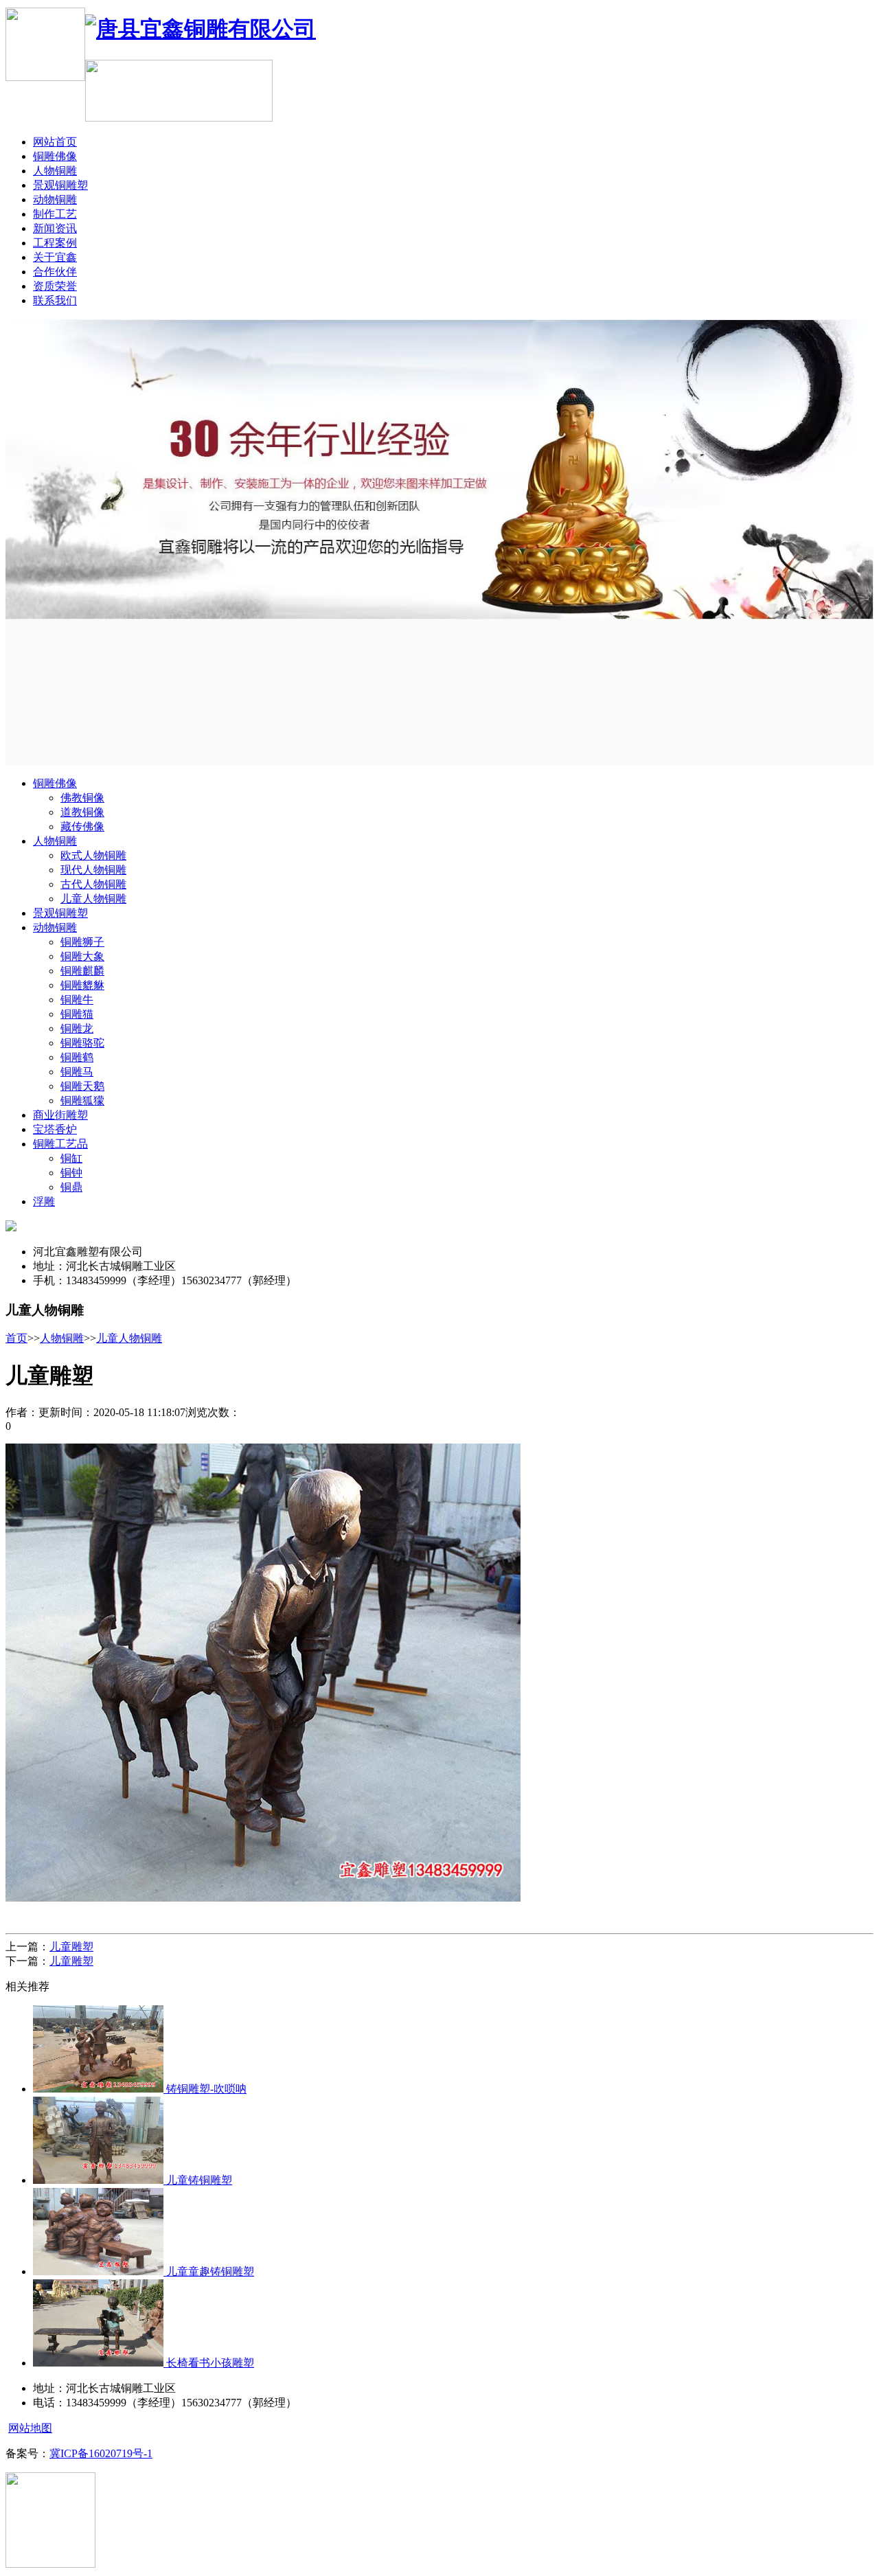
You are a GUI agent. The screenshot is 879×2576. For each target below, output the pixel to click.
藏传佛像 (82, 827)
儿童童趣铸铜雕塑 (209, 2271)
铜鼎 (71, 1187)
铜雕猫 (77, 1014)
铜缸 (71, 1158)
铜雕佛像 (55, 156)
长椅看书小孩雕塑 (209, 2363)
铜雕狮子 (82, 942)
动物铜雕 (55, 200)
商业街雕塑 (60, 1115)
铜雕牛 (77, 1000)
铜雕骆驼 (82, 1043)
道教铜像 (82, 812)
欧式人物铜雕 (93, 855)
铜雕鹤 (77, 1057)
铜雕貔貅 (82, 985)
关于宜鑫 (55, 257)
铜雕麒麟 (82, 971)
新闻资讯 (55, 228)
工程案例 (55, 243)
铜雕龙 (77, 1028)
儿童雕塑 (71, 1947)
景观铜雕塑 (60, 185)
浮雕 (44, 1201)
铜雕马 (77, 1072)
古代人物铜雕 (93, 884)
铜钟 (71, 1173)
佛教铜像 (82, 798)
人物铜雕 (55, 171)
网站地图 (30, 2428)
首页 (16, 1338)
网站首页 (55, 142)
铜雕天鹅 (82, 1086)
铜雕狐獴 (82, 1101)
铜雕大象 (82, 956)
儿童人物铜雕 (93, 899)
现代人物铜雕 (93, 870)
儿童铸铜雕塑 (198, 2180)
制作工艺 (55, 214)
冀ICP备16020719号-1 (101, 2453)
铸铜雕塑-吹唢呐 (205, 2089)
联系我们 (55, 300)
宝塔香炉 (55, 1129)
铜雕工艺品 (60, 1144)
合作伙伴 (55, 272)
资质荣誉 (55, 286)
